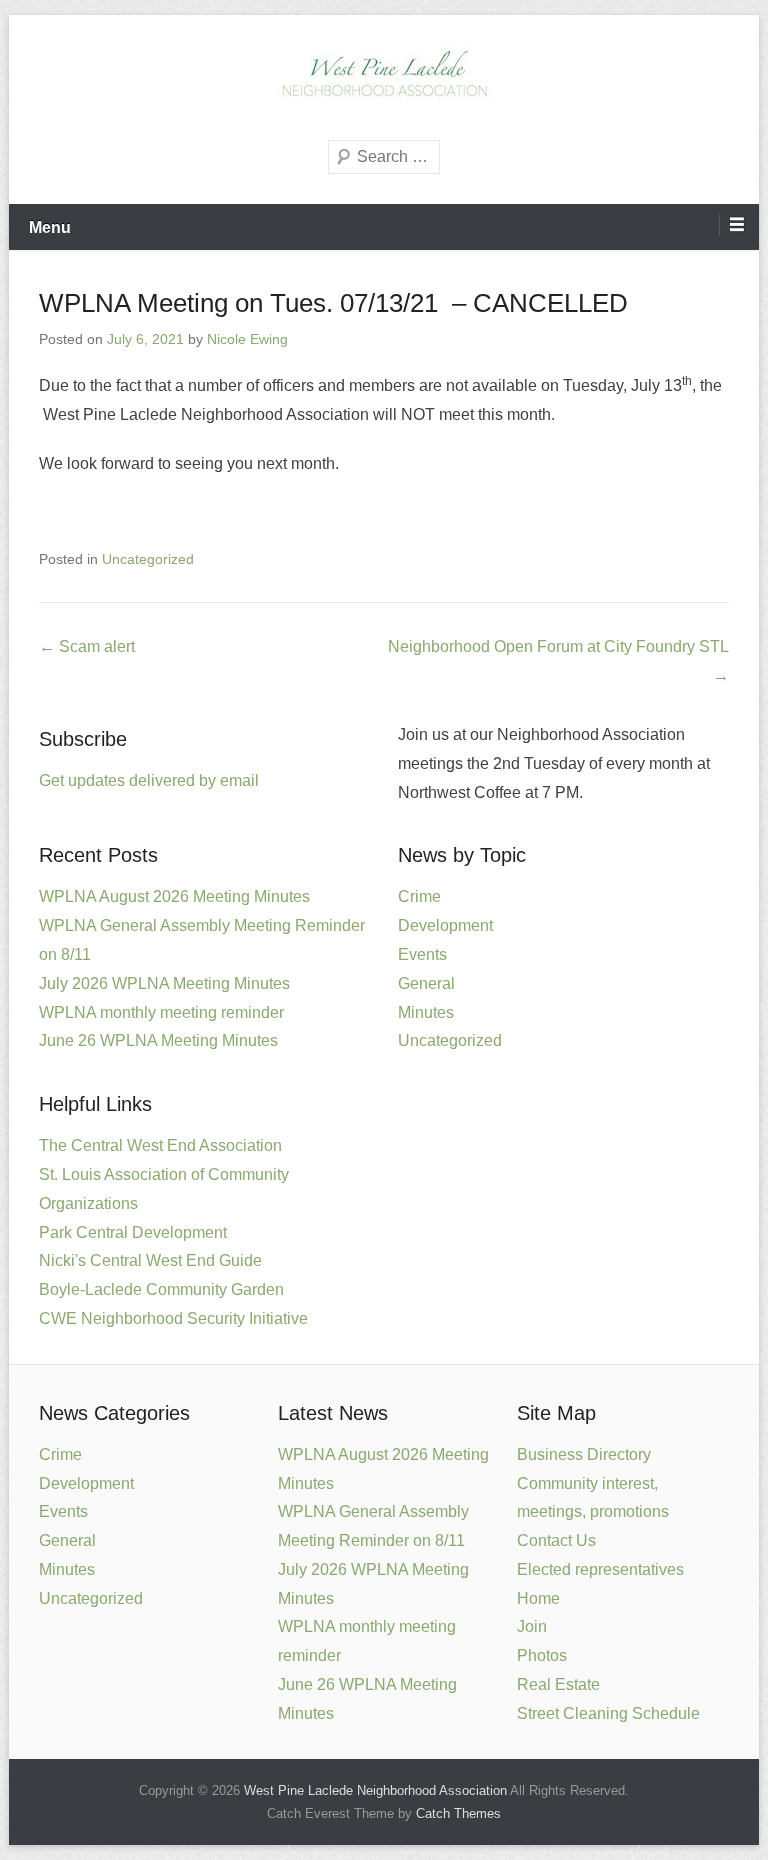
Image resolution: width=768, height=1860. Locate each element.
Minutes (426, 1012)
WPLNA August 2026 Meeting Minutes (174, 896)
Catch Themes (458, 1813)
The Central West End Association (160, 1145)
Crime (419, 896)
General (426, 983)
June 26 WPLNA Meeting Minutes (158, 1040)
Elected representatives (600, 1569)
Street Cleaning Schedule (608, 1713)
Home (538, 1598)
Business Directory (584, 1454)
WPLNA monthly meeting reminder (161, 1012)
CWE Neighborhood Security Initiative (173, 1318)
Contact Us (556, 1540)
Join (532, 1626)
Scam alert (87, 646)
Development (445, 925)
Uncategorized (148, 559)
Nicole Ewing (247, 339)
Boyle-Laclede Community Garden (161, 1289)
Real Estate (558, 1684)
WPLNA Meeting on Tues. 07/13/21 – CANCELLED (333, 303)
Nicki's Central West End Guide (150, 1260)
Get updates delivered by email (149, 780)
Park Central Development (133, 1232)
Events (422, 954)
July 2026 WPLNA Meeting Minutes (164, 983)
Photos (542, 1655)
